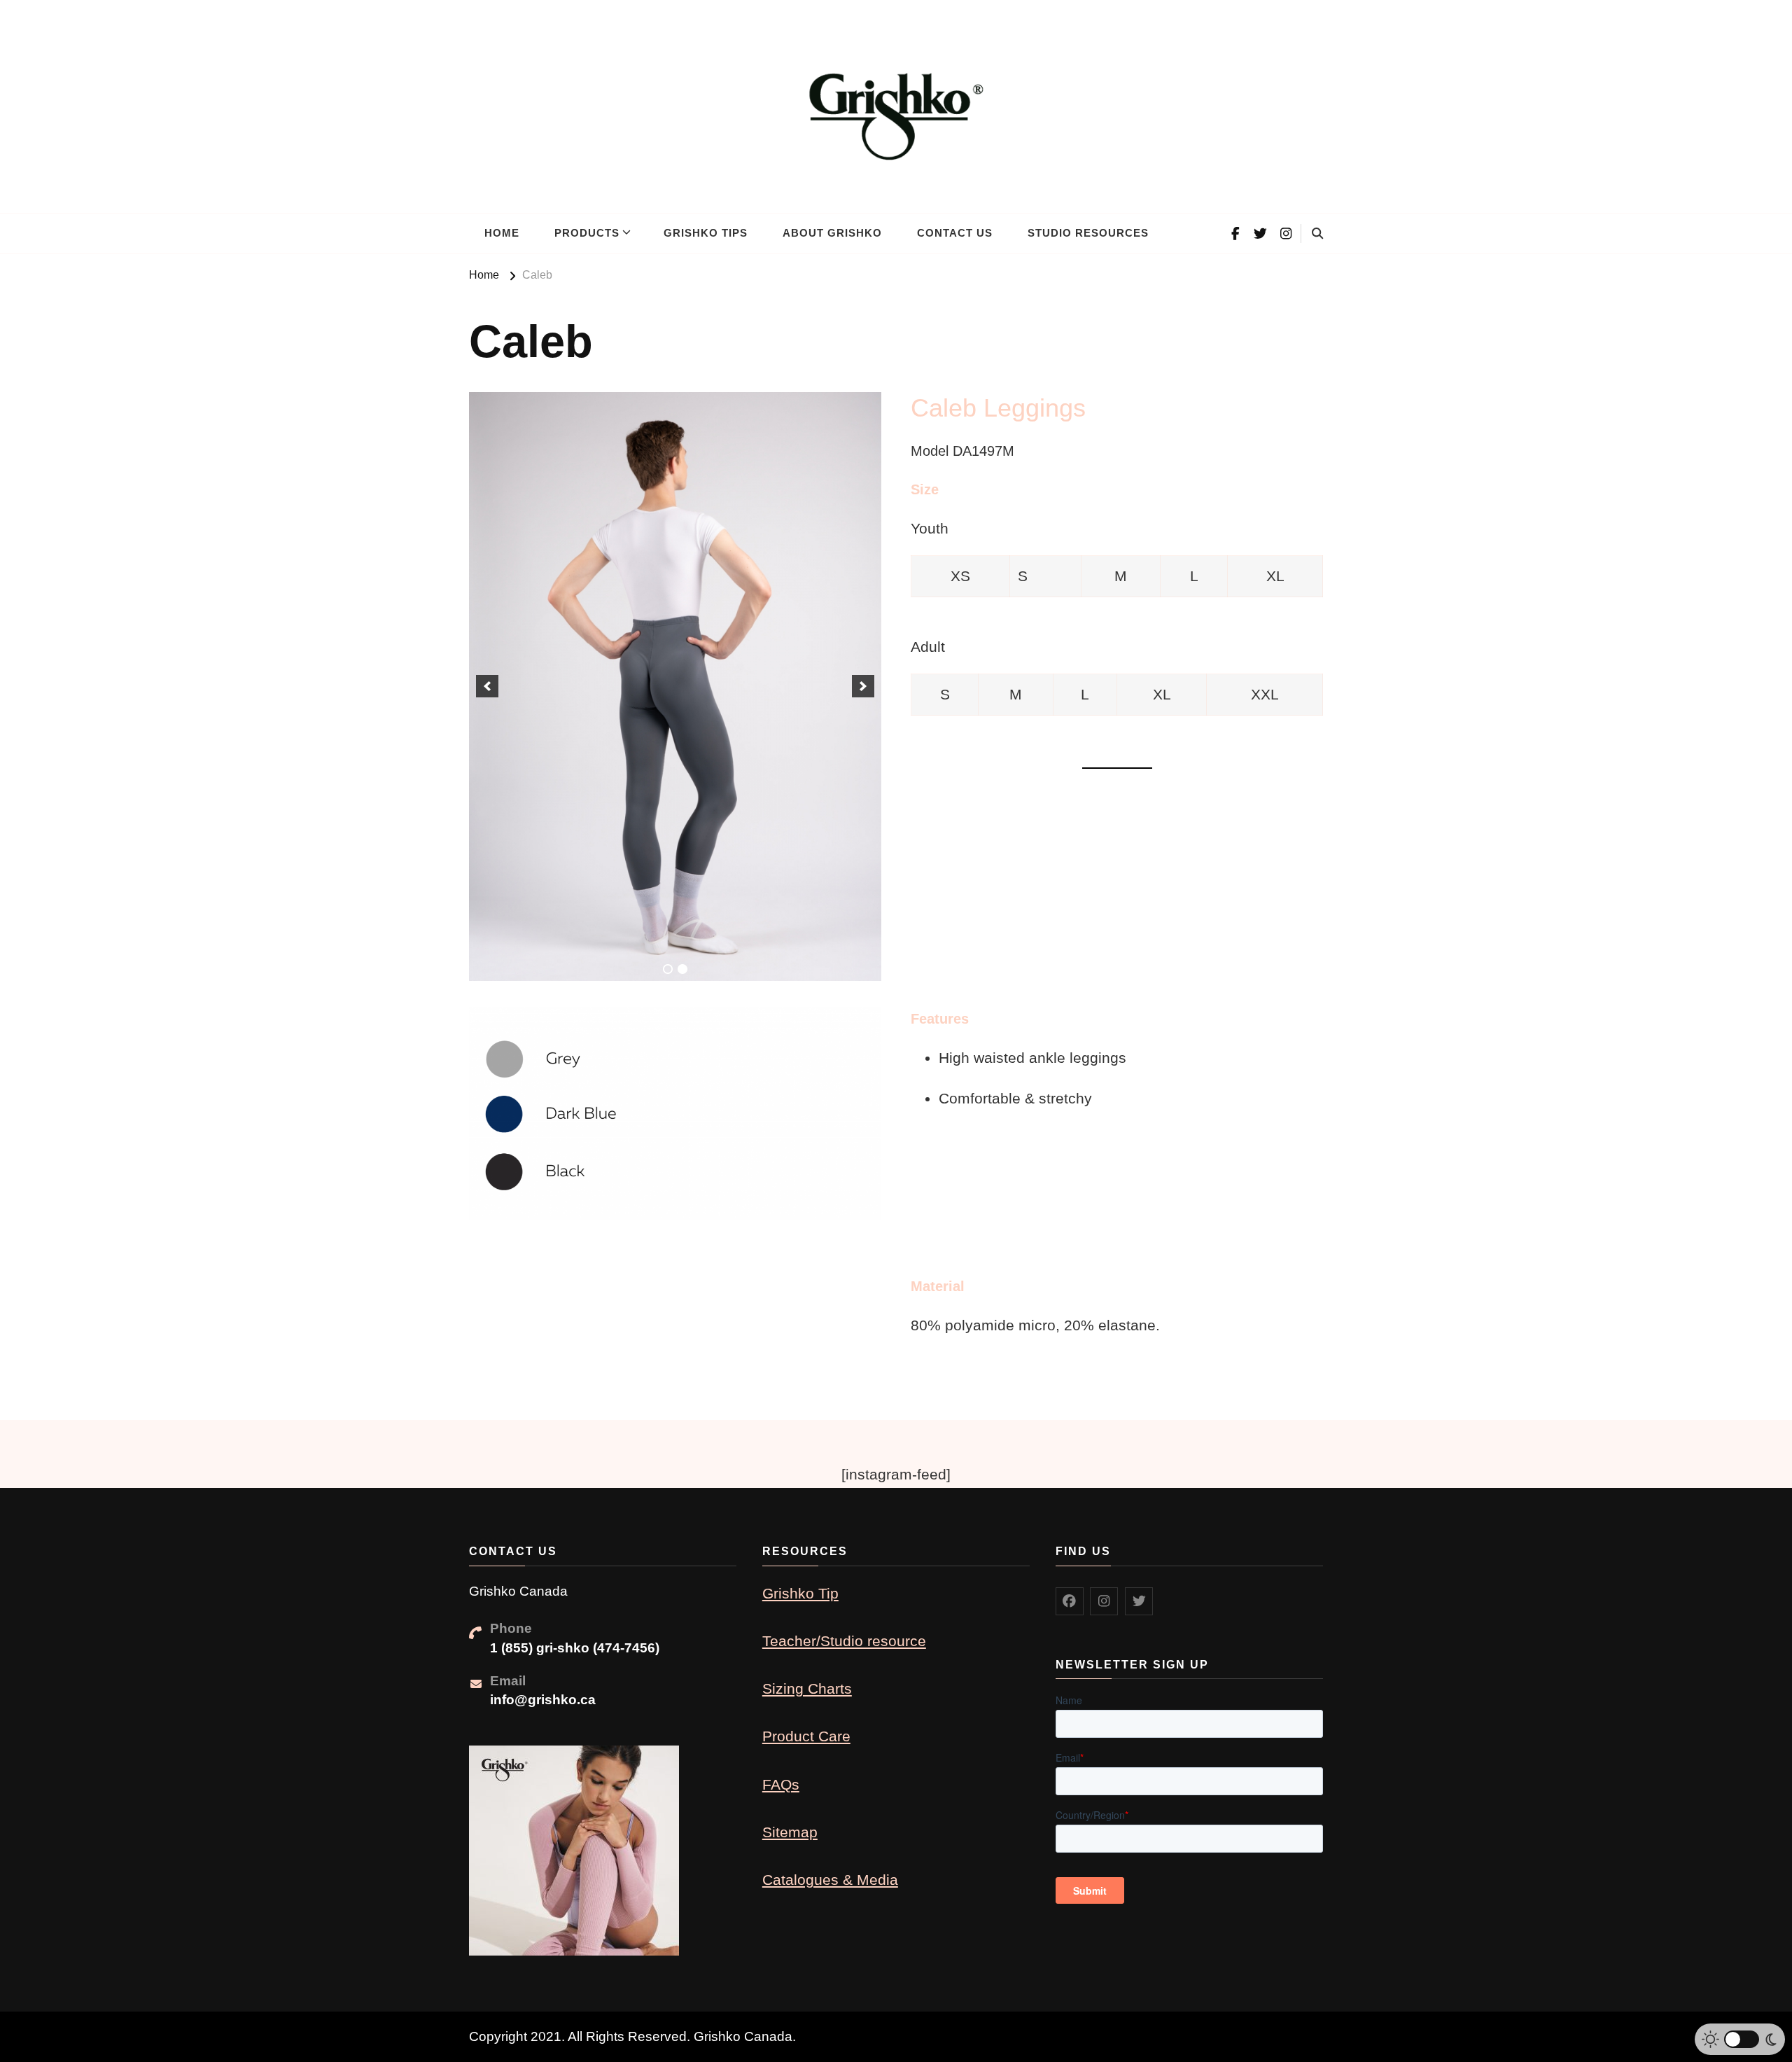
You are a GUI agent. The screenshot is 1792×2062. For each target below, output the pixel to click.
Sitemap (790, 1832)
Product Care (806, 1736)
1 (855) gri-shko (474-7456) (575, 1648)
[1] (668, 969)
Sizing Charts (807, 1688)
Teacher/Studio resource (844, 1641)
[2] (682, 969)
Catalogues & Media (830, 1880)
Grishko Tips (706, 233)
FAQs (781, 1784)
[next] (863, 686)
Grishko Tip (800, 1593)
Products (587, 233)
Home (502, 233)
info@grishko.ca (543, 1700)
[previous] (487, 686)
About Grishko (832, 233)
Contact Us (955, 233)
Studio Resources (1088, 233)
